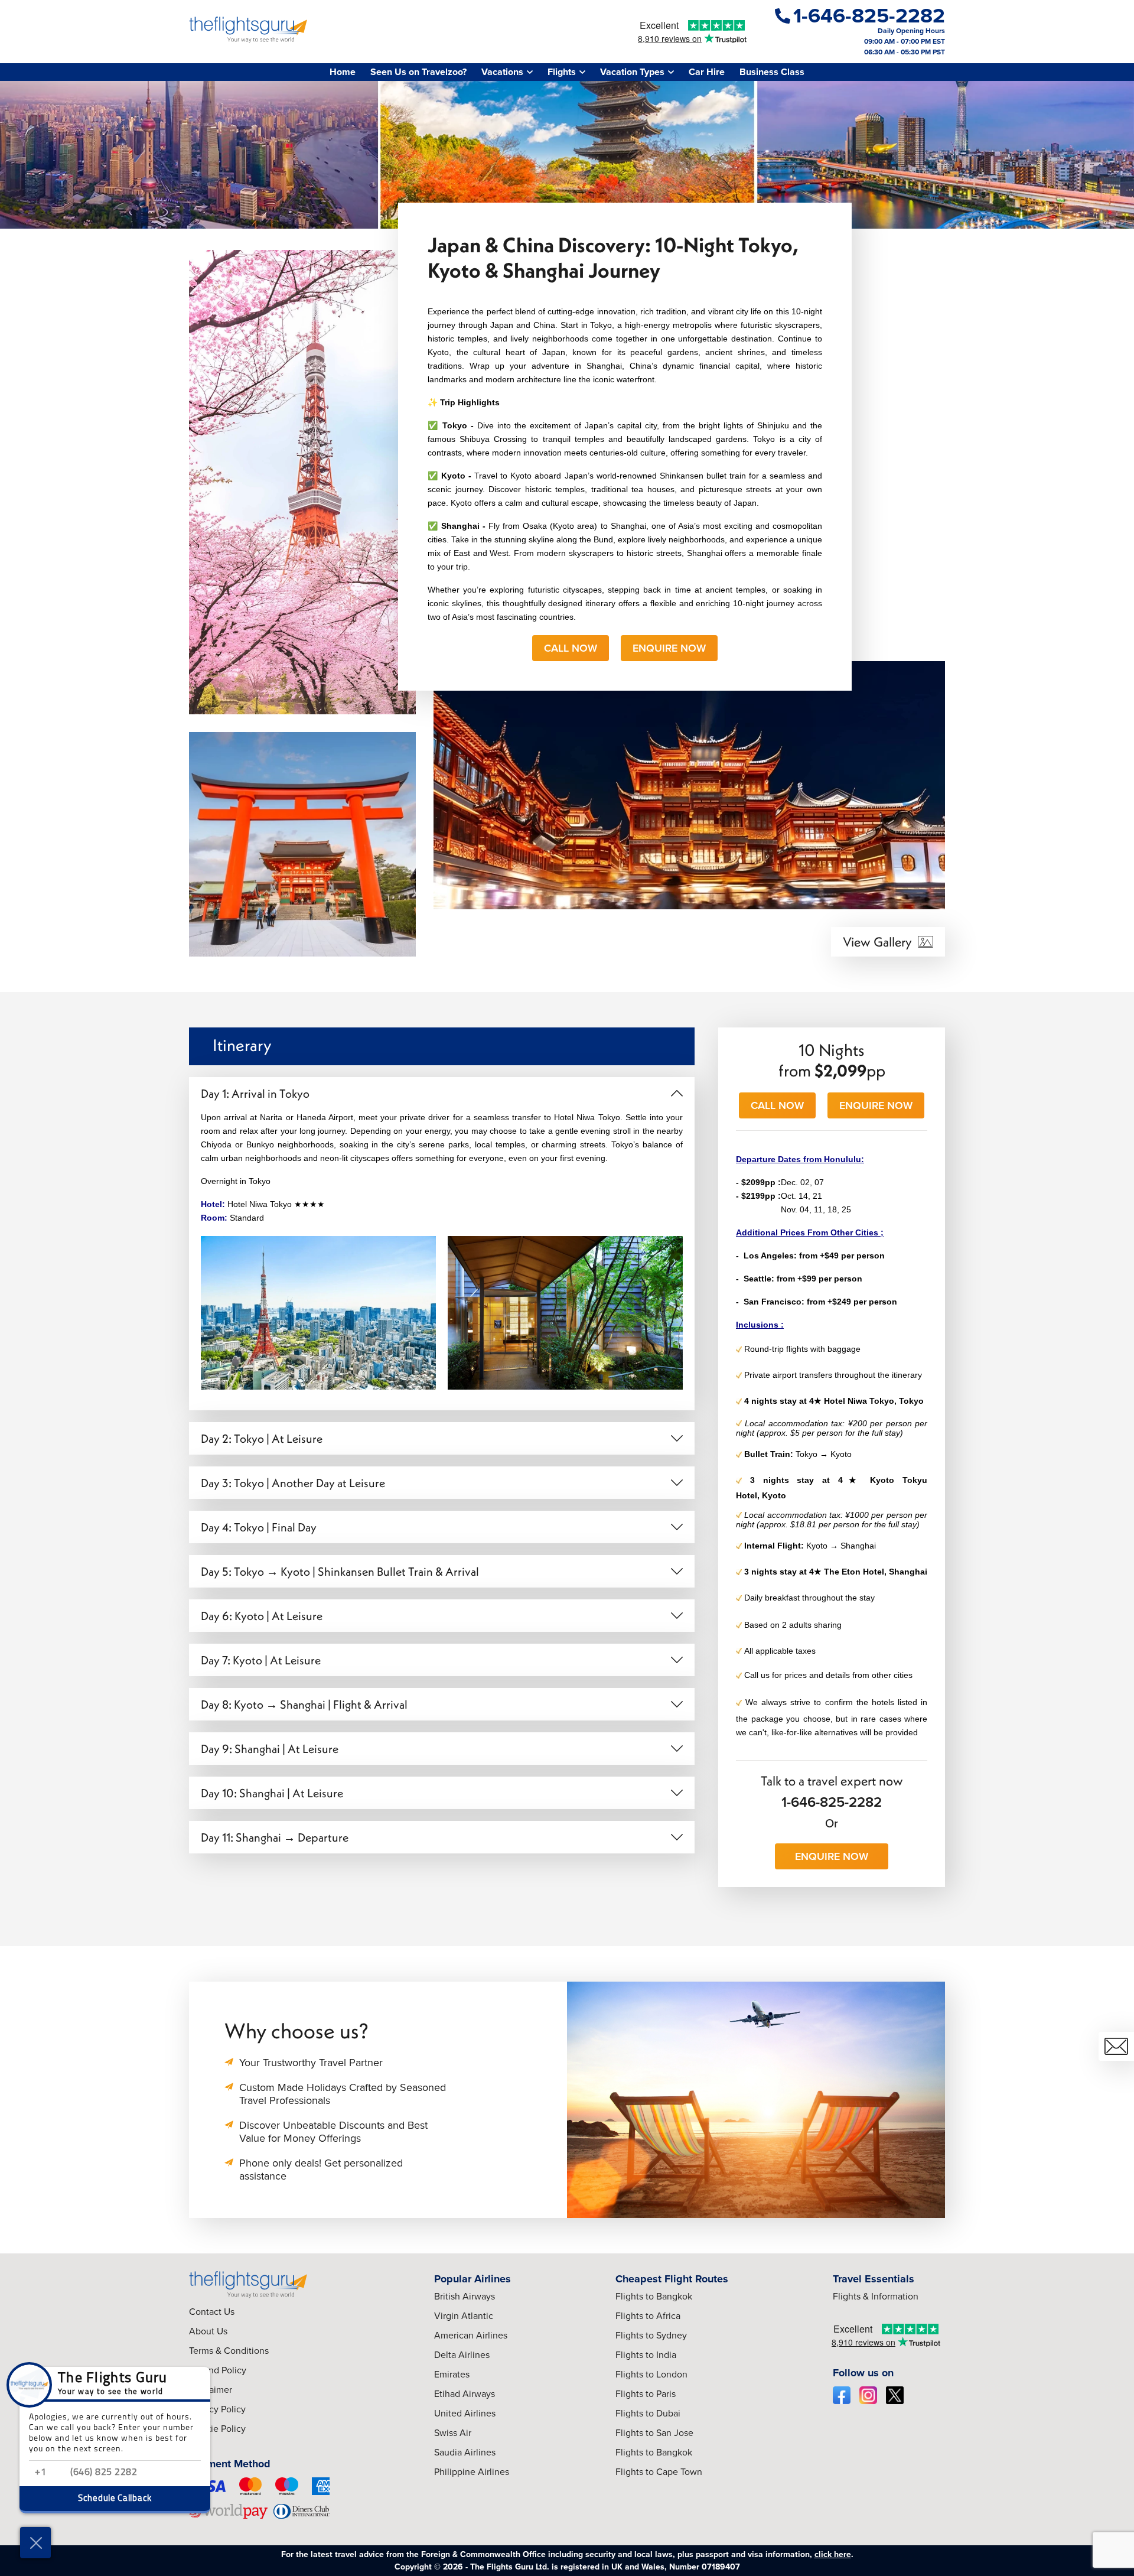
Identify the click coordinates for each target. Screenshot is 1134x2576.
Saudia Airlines (465, 2452)
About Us (208, 2331)
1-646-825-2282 (832, 1802)
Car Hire (707, 72)
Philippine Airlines (472, 2472)
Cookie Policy (217, 2429)
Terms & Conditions (229, 2351)
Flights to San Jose (654, 2433)
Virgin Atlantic (464, 2316)
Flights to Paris (646, 2394)
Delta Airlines (462, 2355)
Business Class (772, 72)
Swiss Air (453, 2433)
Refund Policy (218, 2370)
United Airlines (465, 2413)
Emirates (452, 2374)
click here (833, 2554)
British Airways (465, 2296)
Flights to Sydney (651, 2335)
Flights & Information (876, 2296)
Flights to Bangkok (654, 2296)
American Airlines (471, 2335)
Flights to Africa (648, 2316)
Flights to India (646, 2355)
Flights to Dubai (648, 2413)
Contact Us (212, 2312)
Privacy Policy (217, 2409)
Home (343, 72)
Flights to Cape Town (659, 2472)
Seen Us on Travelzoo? (418, 72)
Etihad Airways (465, 2394)
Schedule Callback (115, 2499)
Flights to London (651, 2374)
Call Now (571, 648)
